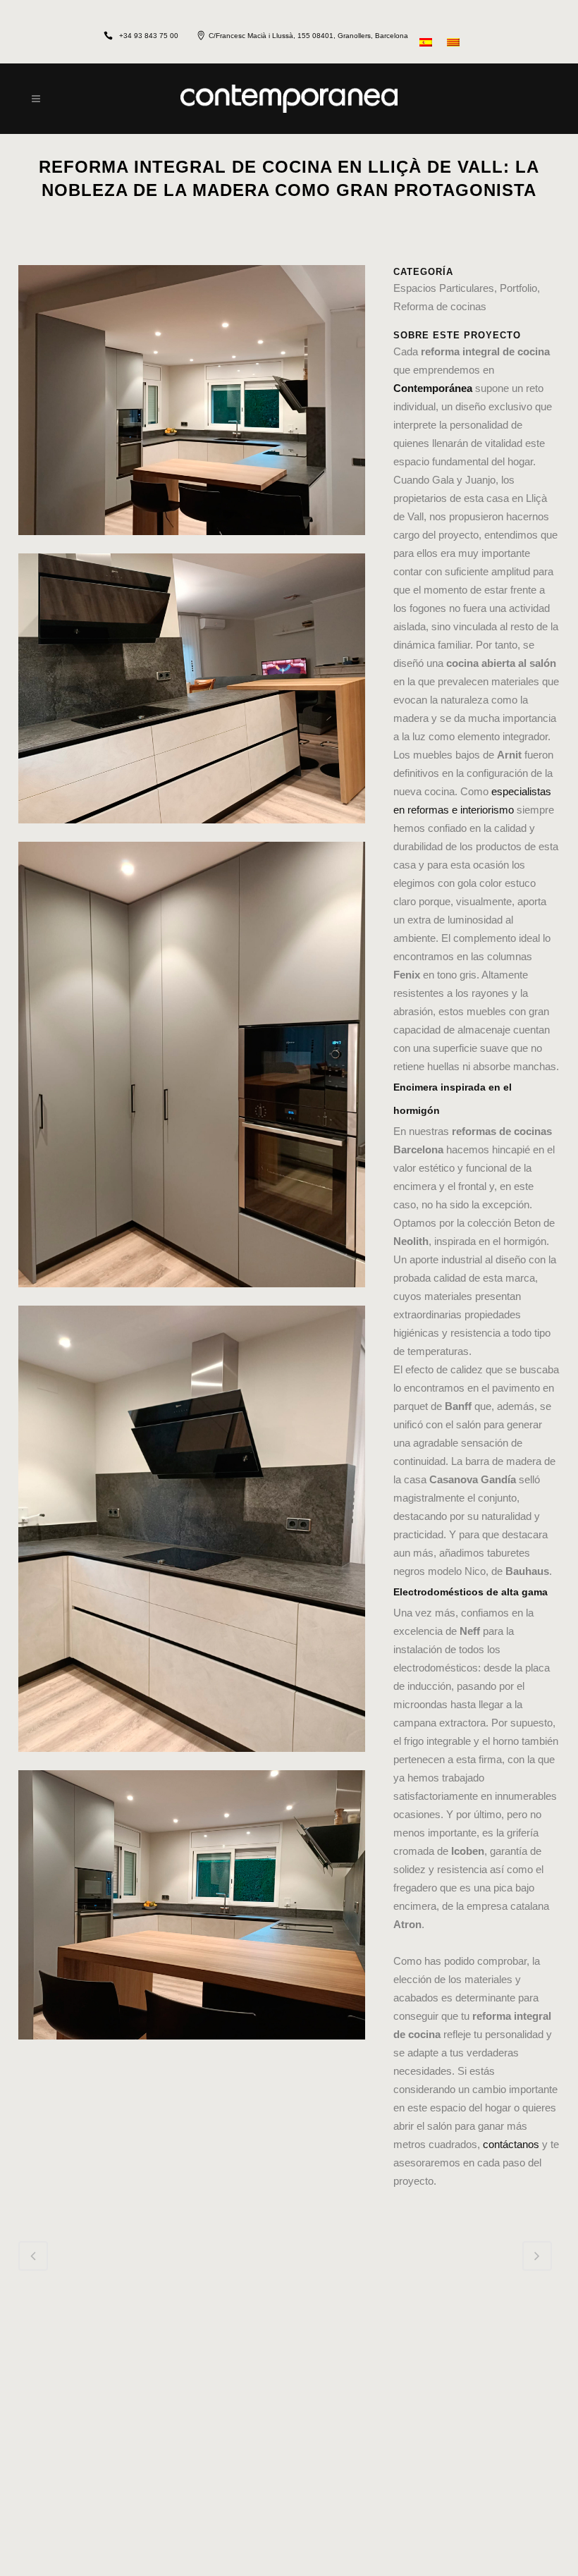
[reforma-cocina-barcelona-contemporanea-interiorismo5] (192, 1296)
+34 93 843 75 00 (149, 36)
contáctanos (511, 2144)
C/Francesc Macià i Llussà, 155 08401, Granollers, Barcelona (308, 36)
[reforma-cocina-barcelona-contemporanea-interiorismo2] (192, 2048)
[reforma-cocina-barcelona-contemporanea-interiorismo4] (192, 1761)
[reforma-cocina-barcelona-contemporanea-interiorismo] (192, 544)
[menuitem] (428, 41)
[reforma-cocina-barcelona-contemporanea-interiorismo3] (192, 832)
